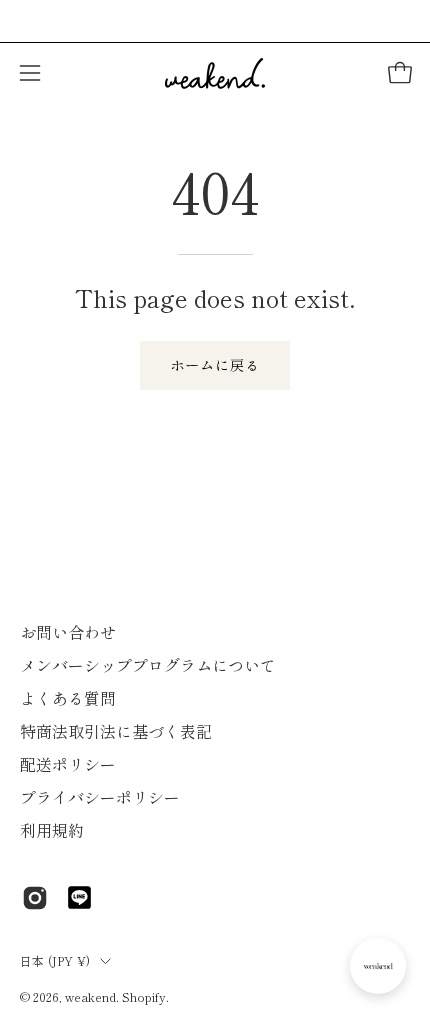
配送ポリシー (68, 764)
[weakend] (215, 73)
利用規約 (52, 830)
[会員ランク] (378, 966)
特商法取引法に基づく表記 (116, 731)
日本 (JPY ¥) (55, 960)
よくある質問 (68, 698)
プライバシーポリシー (100, 797)
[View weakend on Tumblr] (79, 897)
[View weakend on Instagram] (35, 898)
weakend (90, 996)
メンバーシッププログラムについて (148, 665)
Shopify (144, 996)
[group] (215, 21)
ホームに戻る (215, 364)
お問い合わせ (68, 632)
